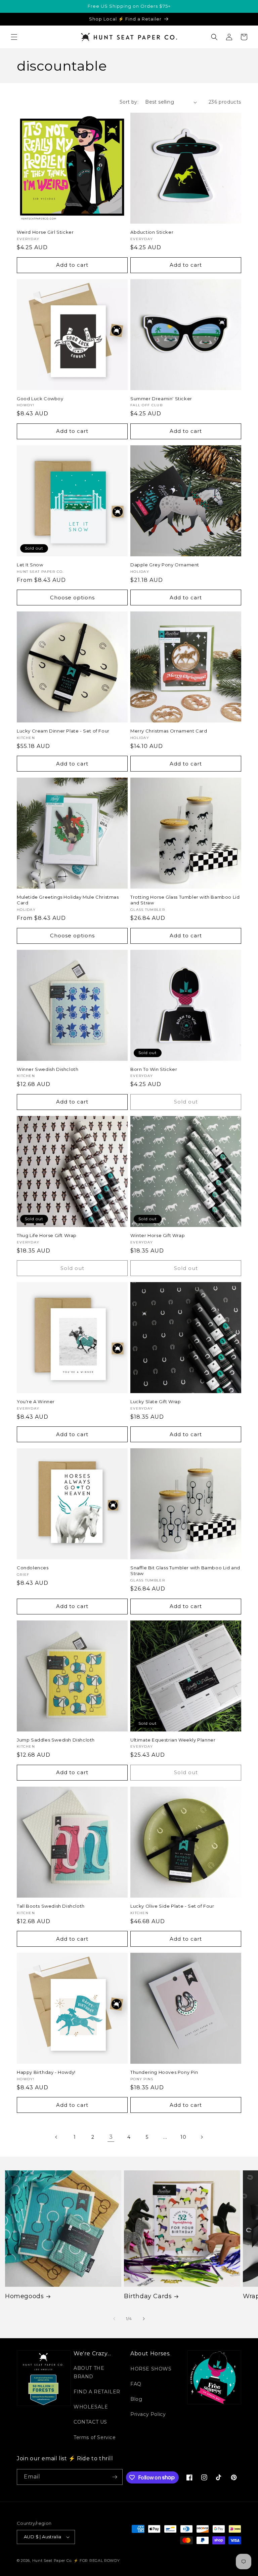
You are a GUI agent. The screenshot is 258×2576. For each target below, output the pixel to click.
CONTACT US (90, 2422)
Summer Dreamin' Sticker (161, 399)
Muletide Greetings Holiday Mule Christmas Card (68, 900)
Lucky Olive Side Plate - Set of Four (172, 1906)
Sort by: (129, 102)
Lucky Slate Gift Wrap (156, 1402)
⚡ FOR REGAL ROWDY (97, 2561)
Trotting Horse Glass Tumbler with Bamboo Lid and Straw (185, 900)
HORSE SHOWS (151, 2369)
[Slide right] (144, 2319)
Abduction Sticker (152, 232)
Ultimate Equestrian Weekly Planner (173, 1740)
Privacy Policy (148, 2414)
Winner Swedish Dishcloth (48, 1069)
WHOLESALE (91, 2407)
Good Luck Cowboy (40, 399)
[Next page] (202, 2137)
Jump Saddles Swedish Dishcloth (56, 1740)
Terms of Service (95, 2437)
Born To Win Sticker (154, 1069)
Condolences (33, 1568)
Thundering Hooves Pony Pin (164, 2072)
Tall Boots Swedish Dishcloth (51, 1906)
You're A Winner (36, 1402)
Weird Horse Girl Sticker (45, 232)
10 (183, 2137)
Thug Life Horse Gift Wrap (47, 1235)
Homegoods (24, 2296)
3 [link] (111, 2137)
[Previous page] (56, 2137)
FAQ (136, 2384)
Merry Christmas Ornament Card (169, 731)
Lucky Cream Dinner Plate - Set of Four (63, 731)
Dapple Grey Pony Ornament (165, 565)
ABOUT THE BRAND (89, 2372)
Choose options (72, 598)
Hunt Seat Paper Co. (52, 2561)
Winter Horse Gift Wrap (158, 1235)
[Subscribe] (115, 2477)
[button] (14, 37)
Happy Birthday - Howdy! (46, 2072)
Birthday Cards (148, 2296)
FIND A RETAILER (97, 2392)
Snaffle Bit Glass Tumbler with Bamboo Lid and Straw (185, 1571)
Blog (136, 2399)
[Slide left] (114, 2319)
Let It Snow (30, 565)
